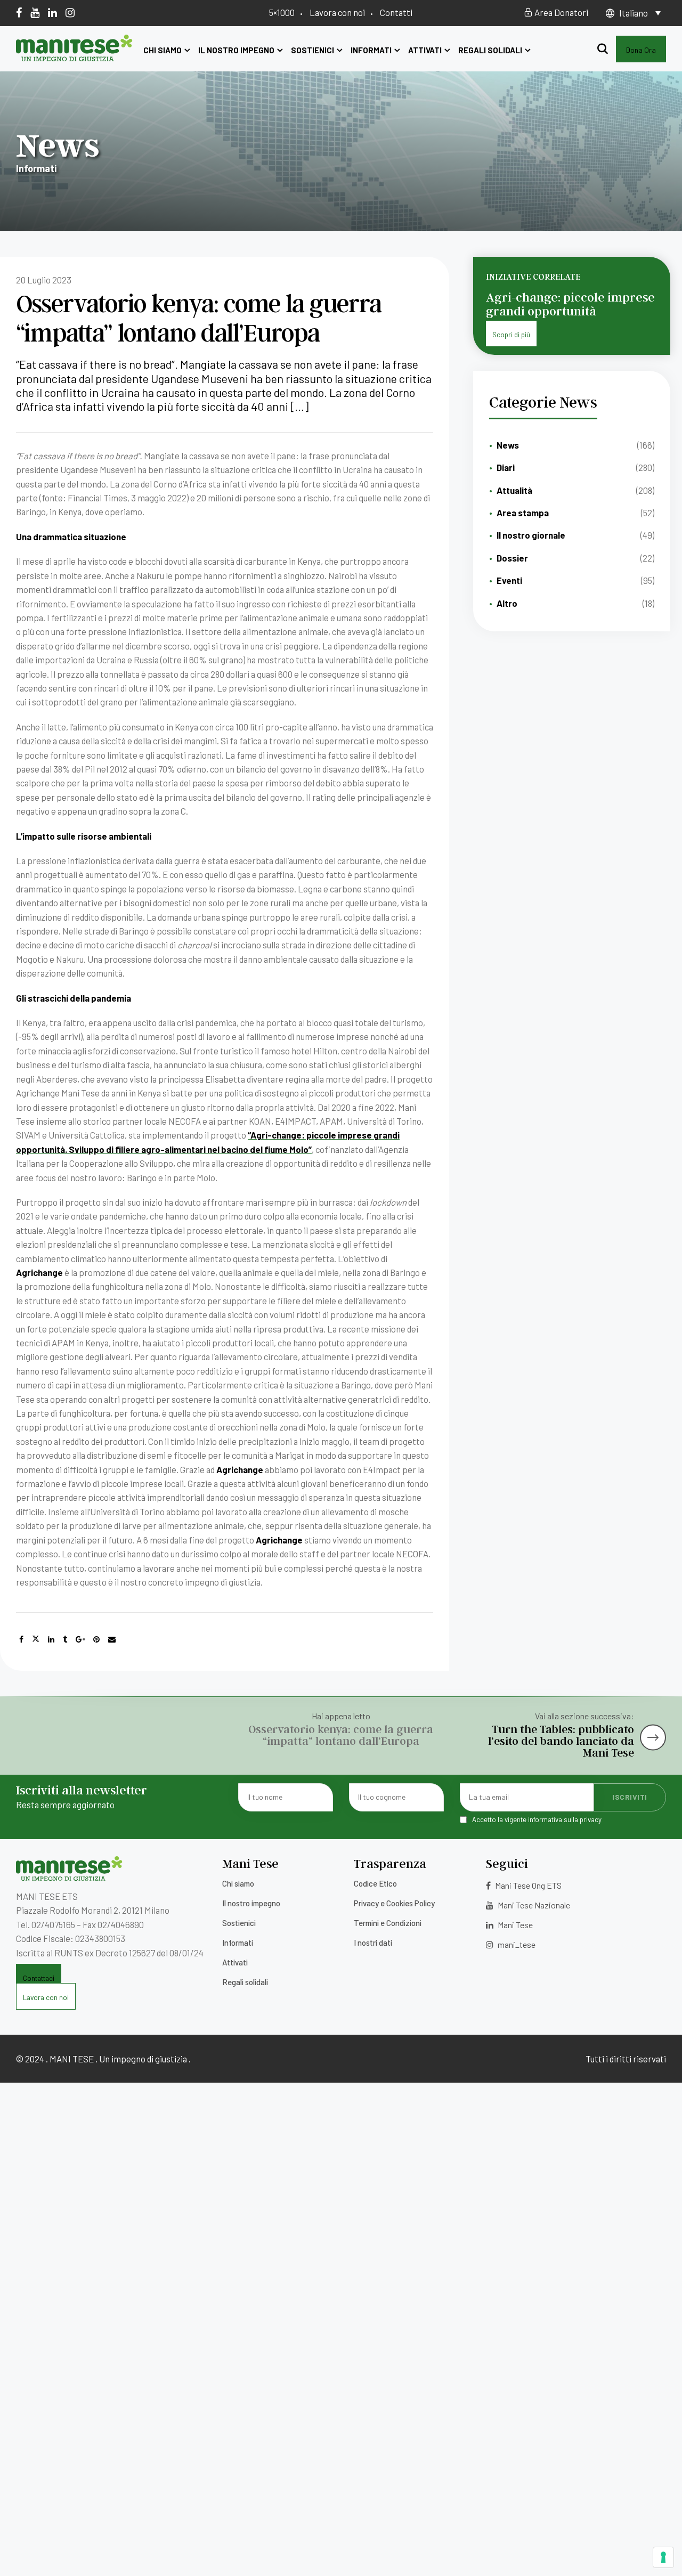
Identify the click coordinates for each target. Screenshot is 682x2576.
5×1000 (282, 12)
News (508, 445)
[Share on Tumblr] (65, 1639)
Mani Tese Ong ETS (527, 1885)
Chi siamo (163, 50)
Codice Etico (375, 1883)
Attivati (425, 50)
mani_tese (516, 1944)
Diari (506, 467)
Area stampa (523, 513)
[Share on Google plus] (80, 1639)
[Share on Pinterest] (96, 1639)
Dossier (512, 558)
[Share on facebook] (21, 1639)
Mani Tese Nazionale (533, 1905)
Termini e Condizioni (388, 1923)
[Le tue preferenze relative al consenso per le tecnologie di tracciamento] (663, 2557)
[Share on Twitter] (36, 1639)
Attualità (514, 490)
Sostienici (312, 50)
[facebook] (19, 12)
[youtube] (35, 12)
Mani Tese (514, 1925)
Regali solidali (490, 50)
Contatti (396, 12)
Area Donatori (561, 12)
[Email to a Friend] (112, 1639)
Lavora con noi (337, 12)
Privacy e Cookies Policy (394, 1903)
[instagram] (70, 12)
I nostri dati (373, 1943)
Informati (371, 50)
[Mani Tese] (74, 58)
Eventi (509, 580)
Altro (507, 603)
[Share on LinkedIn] (51, 1639)
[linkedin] (52, 12)
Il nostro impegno (236, 50)
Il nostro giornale (531, 535)
